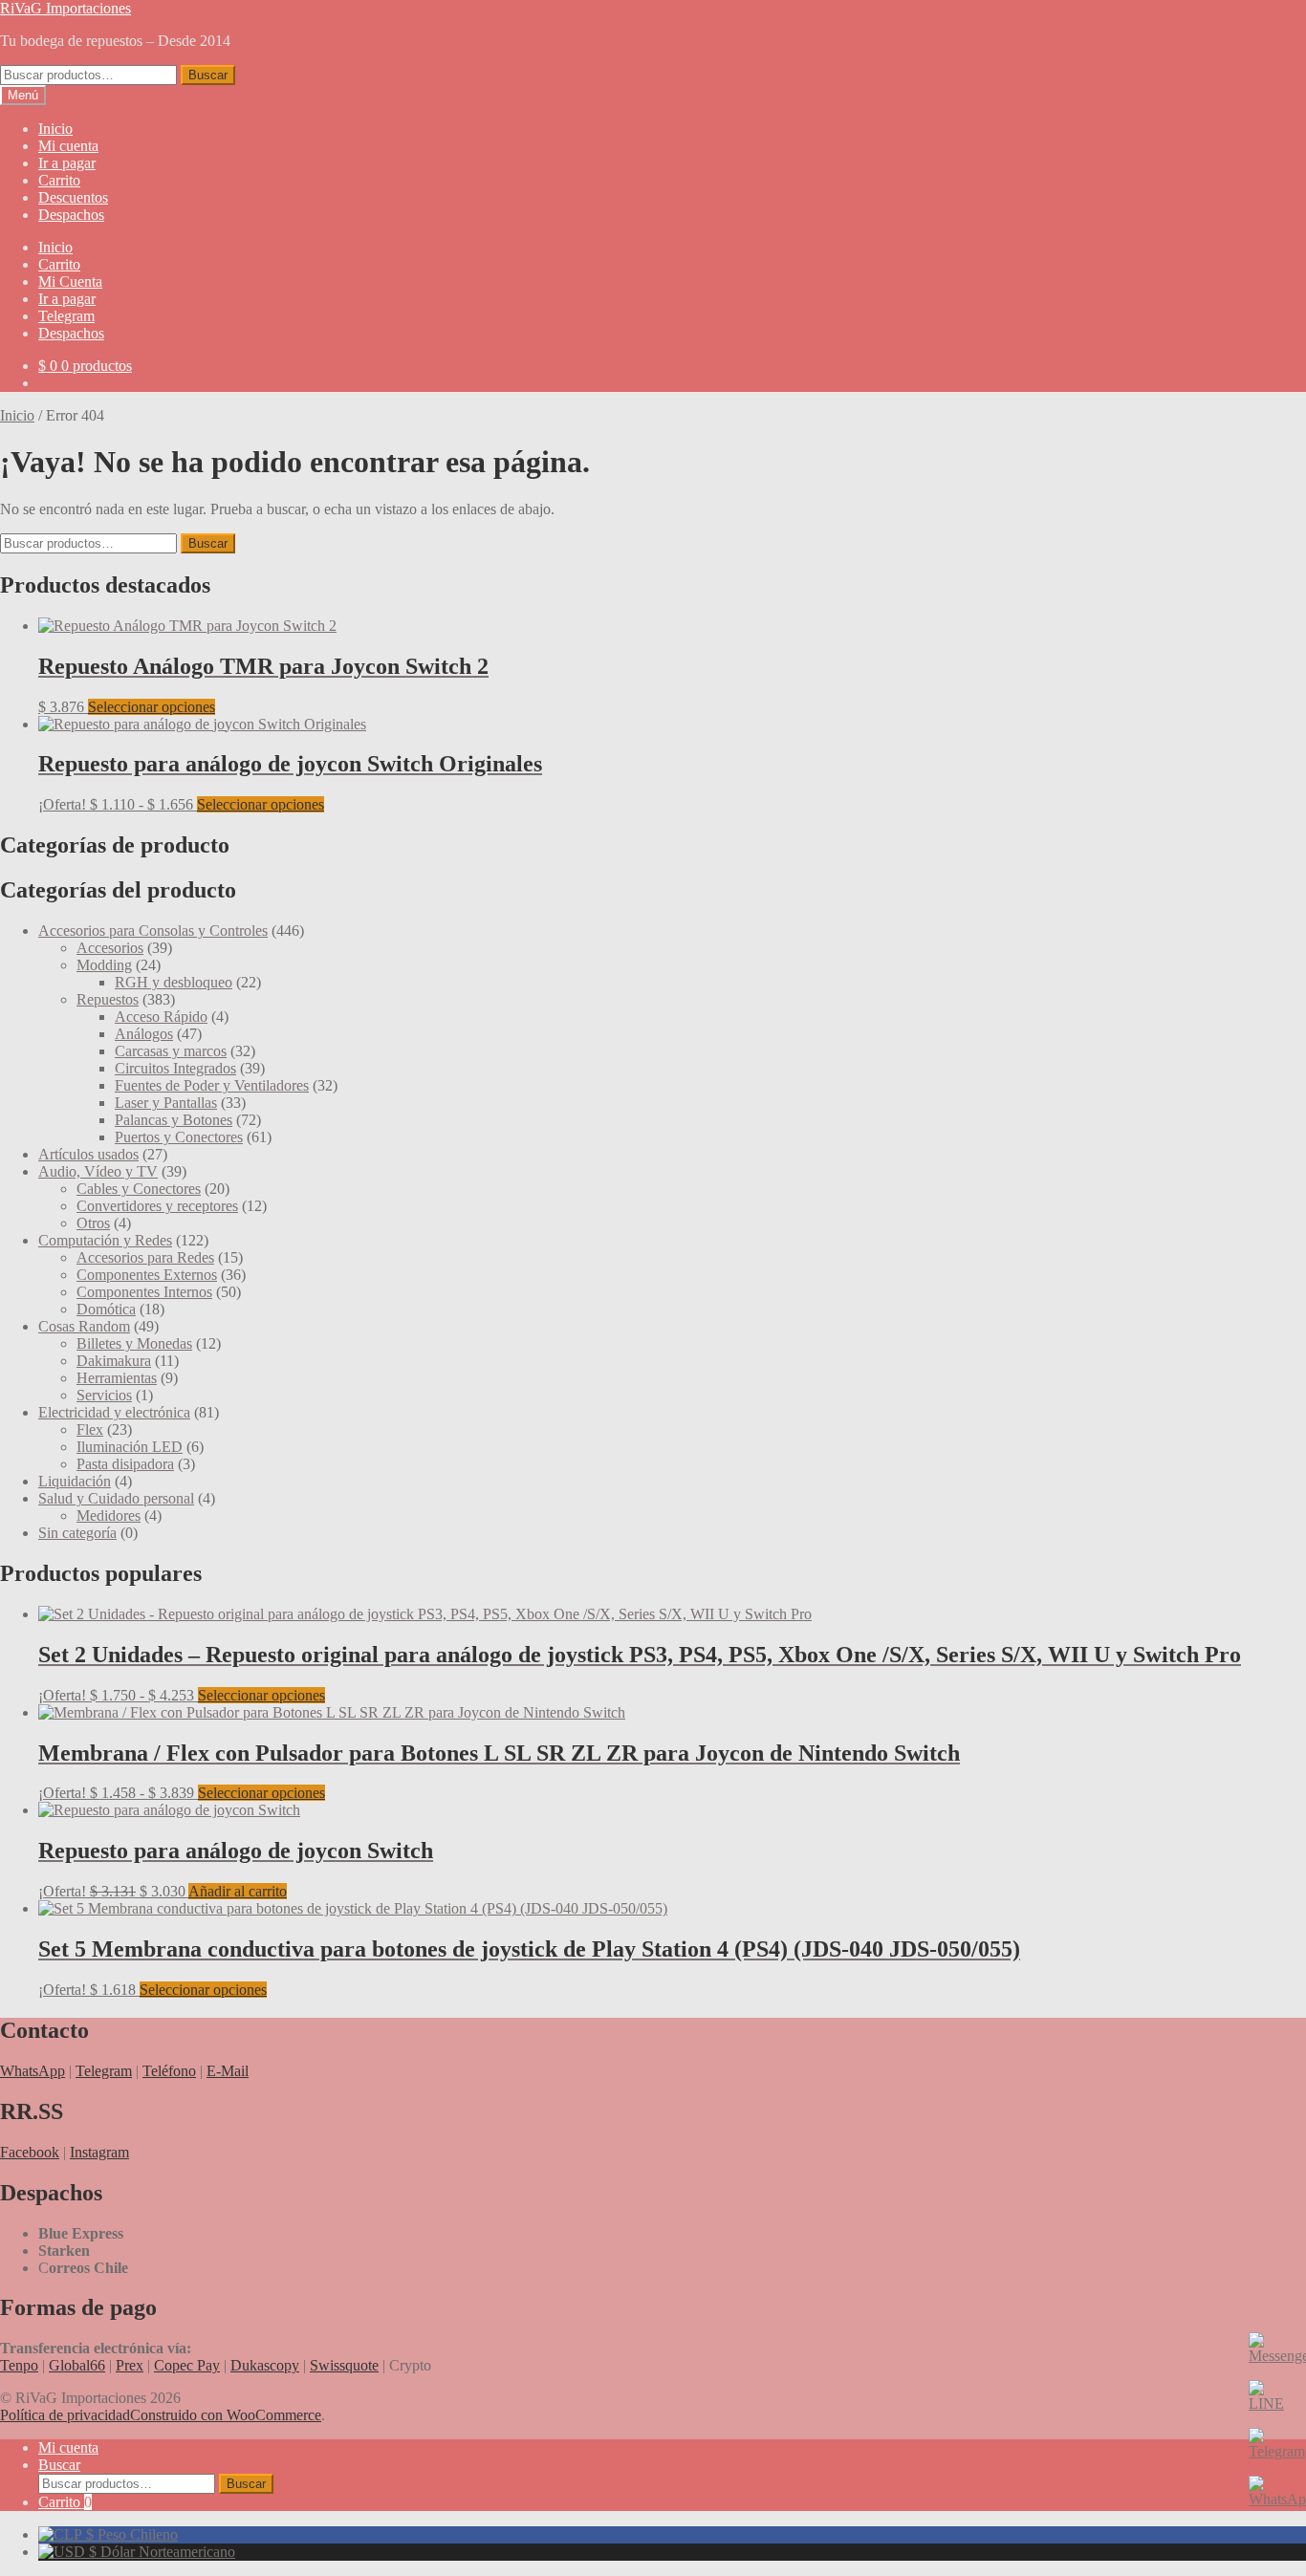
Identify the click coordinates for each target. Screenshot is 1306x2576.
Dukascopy (265, 2365)
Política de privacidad (65, 2415)
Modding (104, 965)
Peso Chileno (130, 2534)
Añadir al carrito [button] (238, 1891)
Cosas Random (84, 1326)
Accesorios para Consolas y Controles (153, 931)
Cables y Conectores (139, 1189)
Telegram (66, 316)
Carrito (59, 180)
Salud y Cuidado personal (116, 1498)
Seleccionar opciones (152, 707)
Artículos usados (88, 1154)
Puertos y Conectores (179, 1137)
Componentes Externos (147, 1275)
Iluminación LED (130, 1447)
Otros (93, 1223)
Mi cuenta (68, 146)
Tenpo (19, 2365)
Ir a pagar (67, 163)
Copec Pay (187, 2365)
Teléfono (169, 2071)
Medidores (109, 1515)
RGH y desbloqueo (174, 982)
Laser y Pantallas (166, 1103)
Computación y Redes (105, 1240)
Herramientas (117, 1378)
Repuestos (108, 999)
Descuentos (73, 197)
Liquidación (75, 1481)
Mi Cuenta (70, 281)
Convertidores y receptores (157, 1206)
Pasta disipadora (125, 1464)
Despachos (71, 215)
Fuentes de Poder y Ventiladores (212, 1085)
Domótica (106, 1309)
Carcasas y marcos (171, 1051)
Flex (90, 1429)
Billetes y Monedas (134, 1343)
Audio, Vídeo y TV (98, 1171)
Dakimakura (114, 1361)
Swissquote (344, 2365)
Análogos (144, 1034)
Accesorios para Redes (145, 1257)
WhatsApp (33, 2071)
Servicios (104, 1395)
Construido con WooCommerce (226, 2415)
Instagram (99, 2152)
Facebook (30, 2152)
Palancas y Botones (174, 1120)
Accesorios (110, 948)
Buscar (208, 75)
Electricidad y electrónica (114, 1412)
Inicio (55, 129)
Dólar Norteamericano (160, 2552)
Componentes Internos (144, 1292)
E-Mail (228, 2071)
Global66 (77, 2365)
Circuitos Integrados (175, 1068)
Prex (130, 2365)
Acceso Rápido (161, 1017)
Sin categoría (77, 1533)
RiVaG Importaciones (65, 8)
